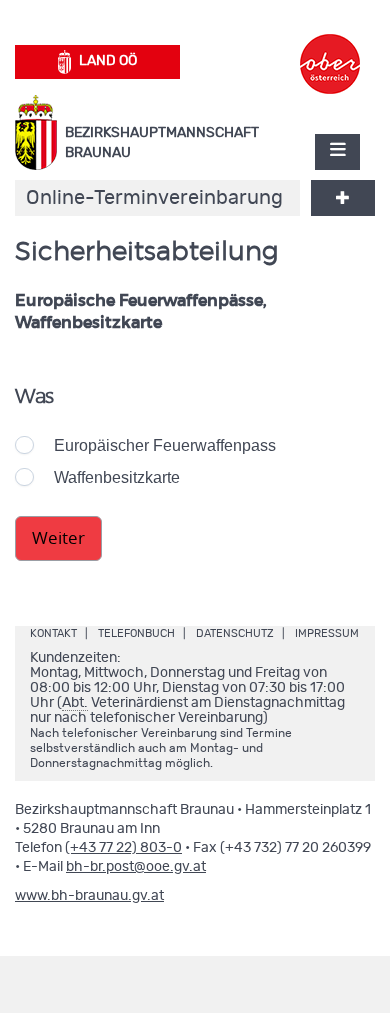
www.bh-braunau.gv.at (89, 896)
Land (108, 61)
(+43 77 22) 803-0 (123, 848)
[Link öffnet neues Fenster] (330, 46)
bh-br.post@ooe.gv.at (136, 867)
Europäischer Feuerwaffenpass (165, 445)
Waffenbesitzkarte (117, 477)
